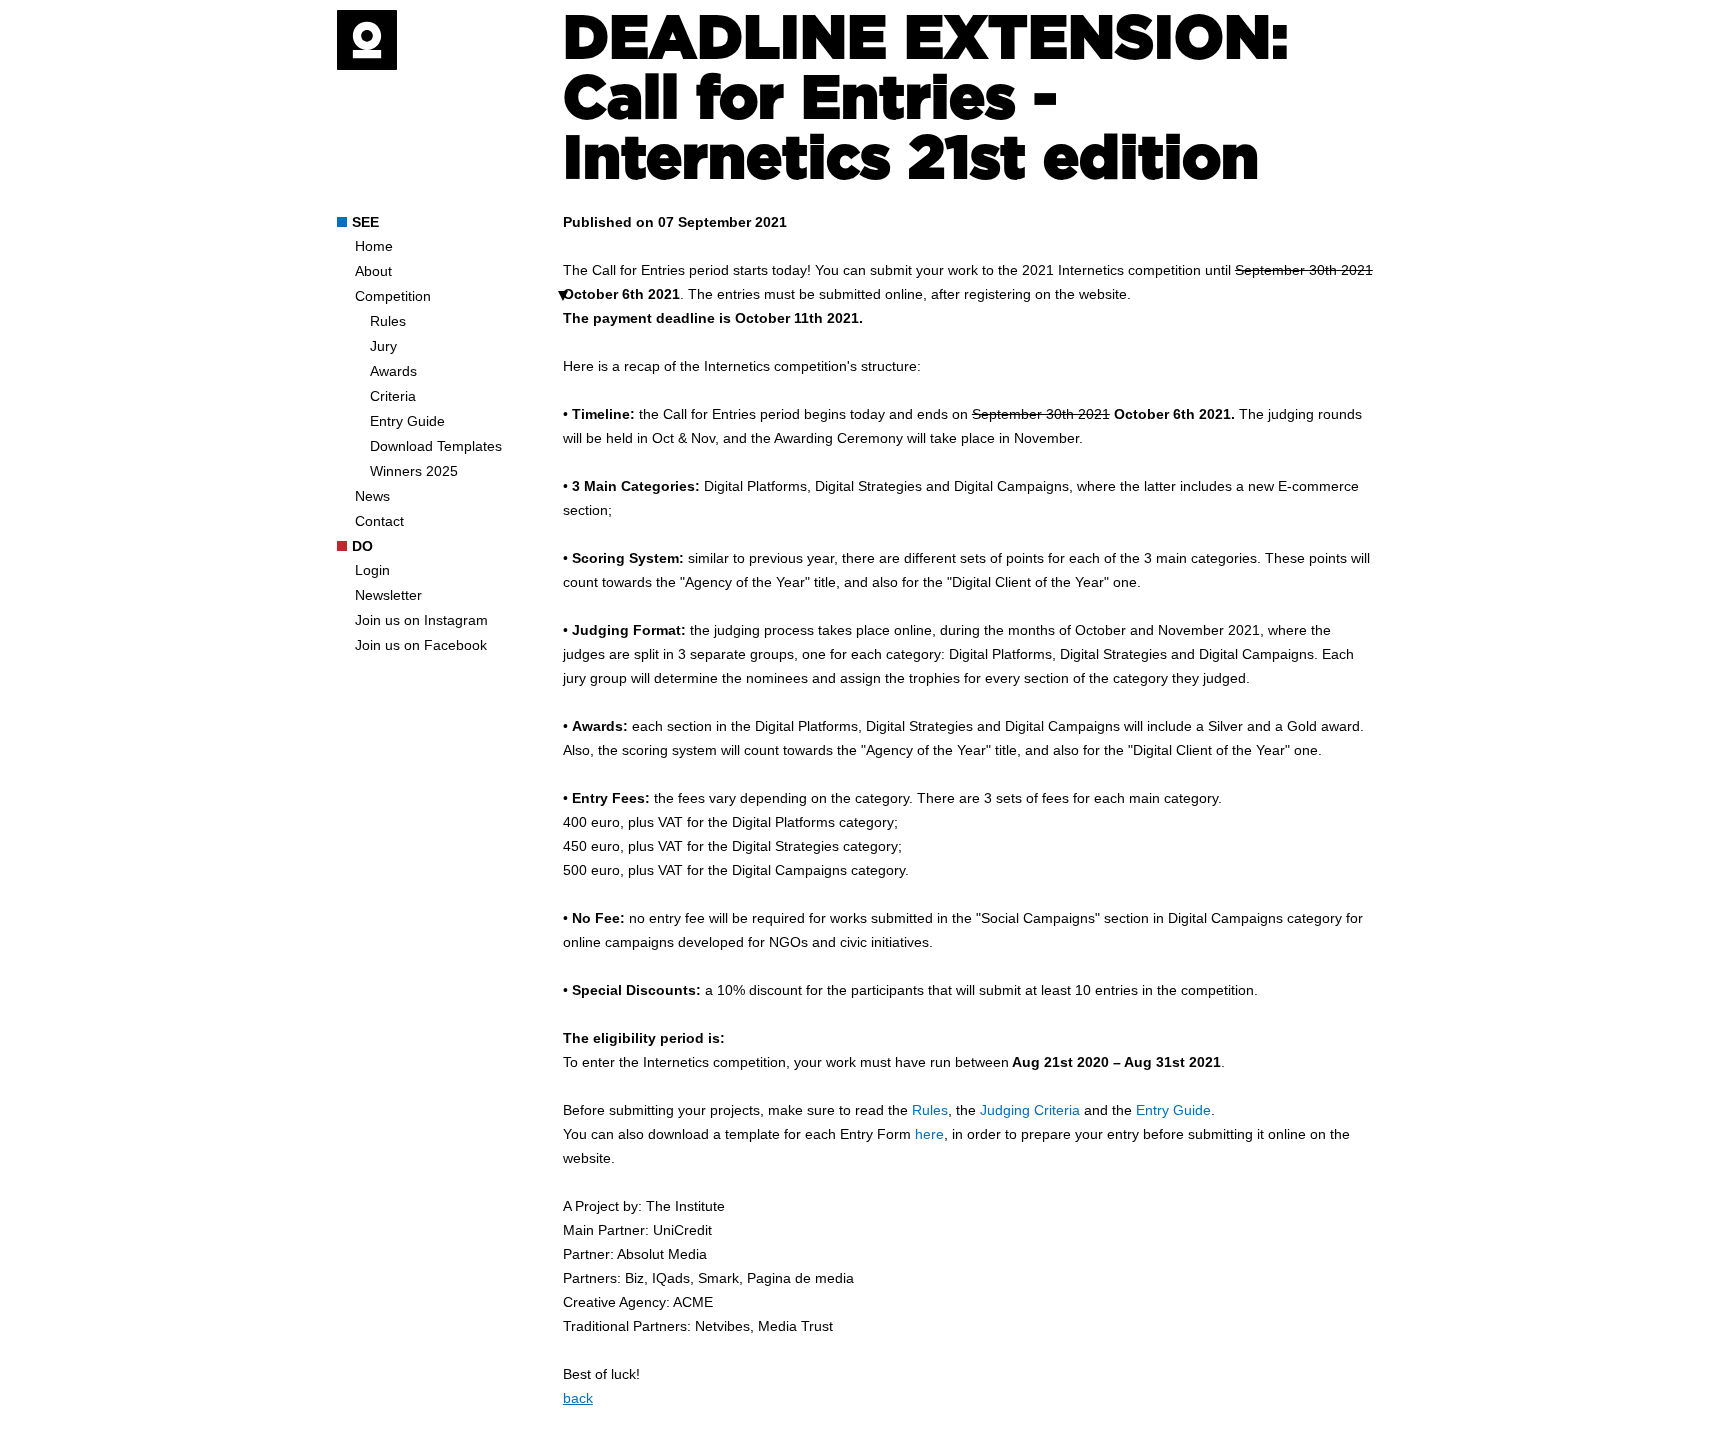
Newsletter (388, 595)
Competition (393, 296)
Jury (383, 346)
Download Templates (436, 446)
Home (374, 246)
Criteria (393, 396)
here (929, 1134)
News (372, 496)
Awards (393, 371)
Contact (379, 521)
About (373, 271)
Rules (388, 321)
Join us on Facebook (421, 645)
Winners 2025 (414, 471)
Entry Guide (407, 421)
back (578, 1398)
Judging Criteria (1030, 1110)
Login (372, 570)
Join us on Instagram (421, 620)
